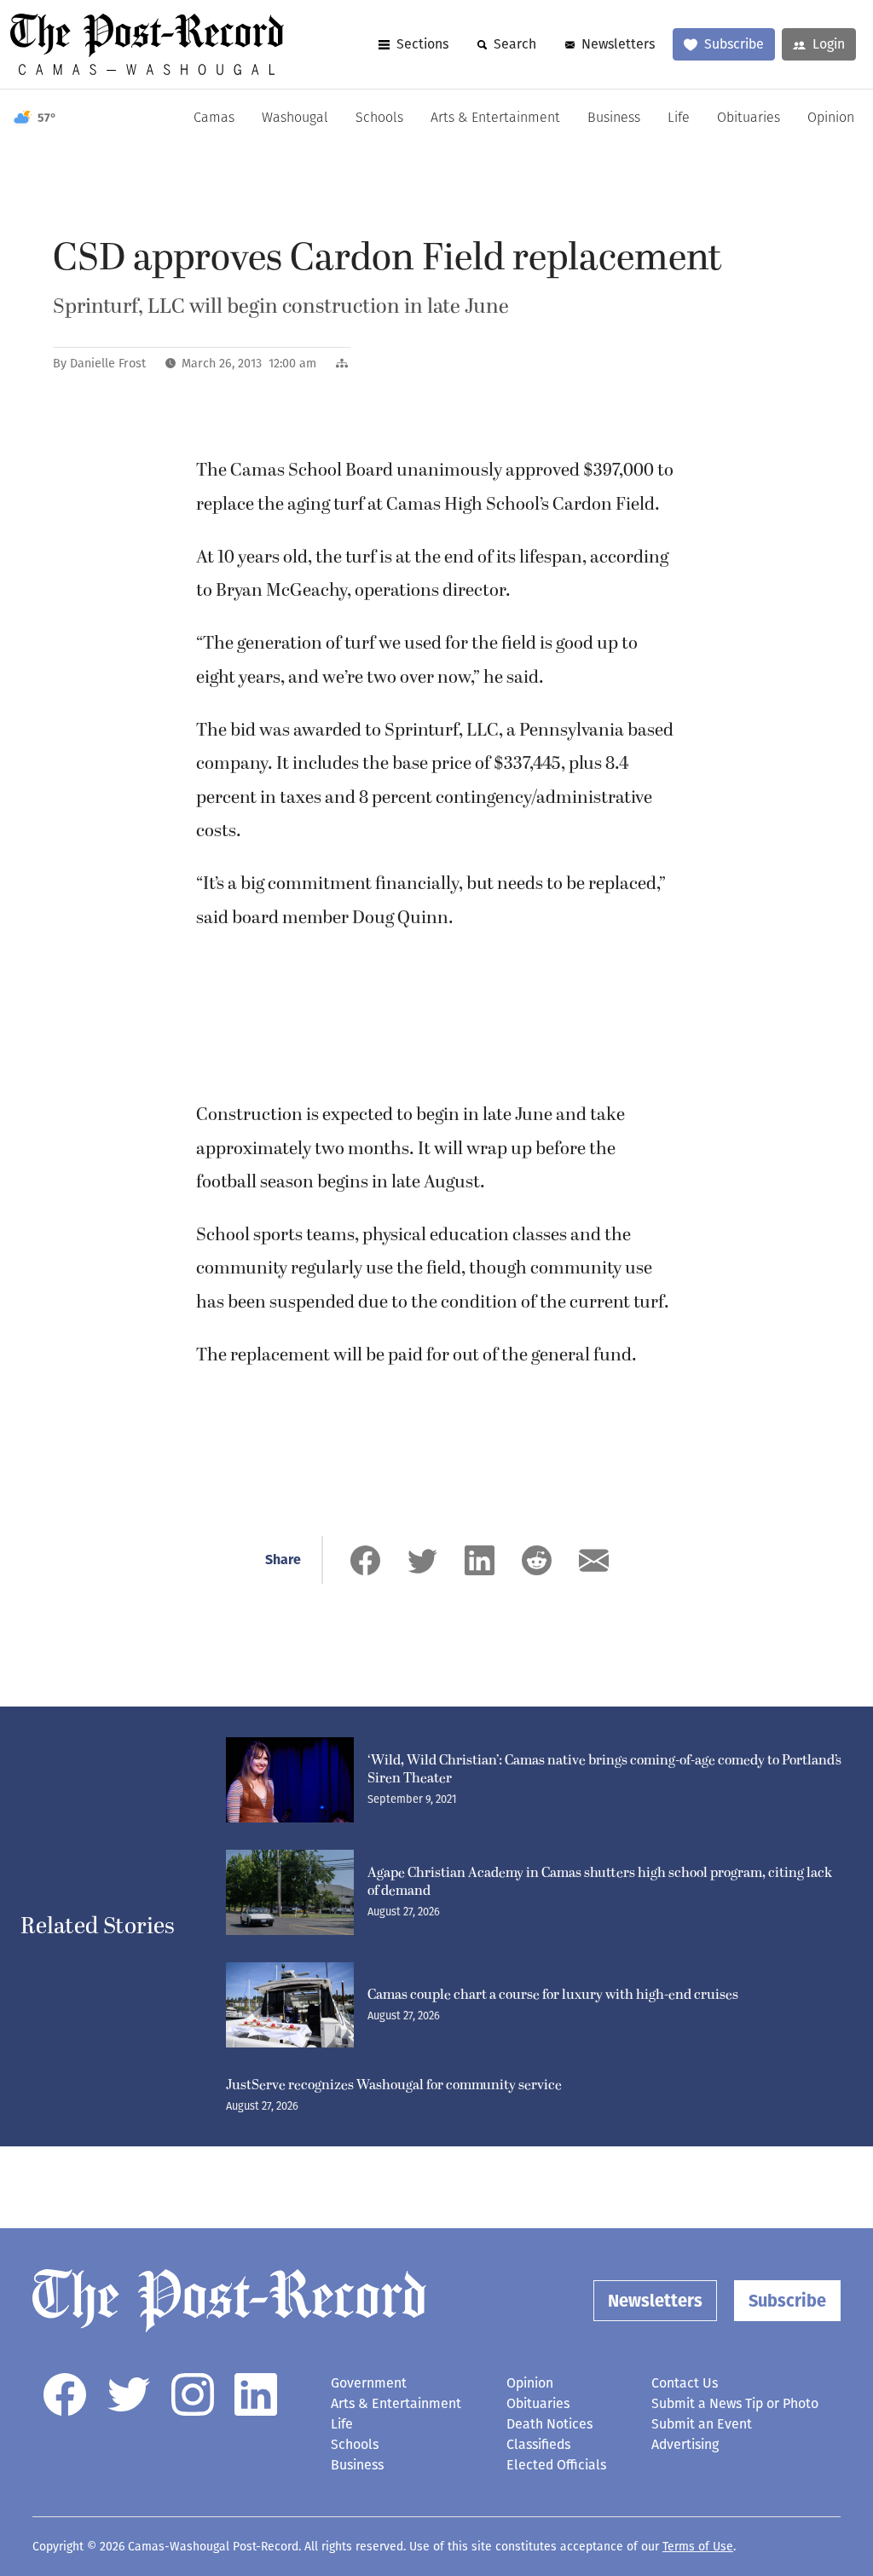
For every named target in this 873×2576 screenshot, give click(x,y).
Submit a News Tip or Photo (735, 2403)
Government (369, 2383)
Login (829, 44)
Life (679, 118)
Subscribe (734, 44)
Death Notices (549, 2424)
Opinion (831, 118)
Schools (379, 118)
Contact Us (685, 2383)
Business (614, 118)
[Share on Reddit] (537, 1560)
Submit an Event (702, 2424)
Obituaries (749, 118)
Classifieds (538, 2444)
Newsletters (618, 44)
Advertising (685, 2444)
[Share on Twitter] (422, 1560)
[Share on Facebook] (365, 1560)
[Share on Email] (594, 1560)
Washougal (295, 118)
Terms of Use (698, 2547)
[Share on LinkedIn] (480, 1560)
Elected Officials (556, 2465)
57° (47, 118)
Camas (214, 118)
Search (515, 44)
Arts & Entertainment (495, 118)
